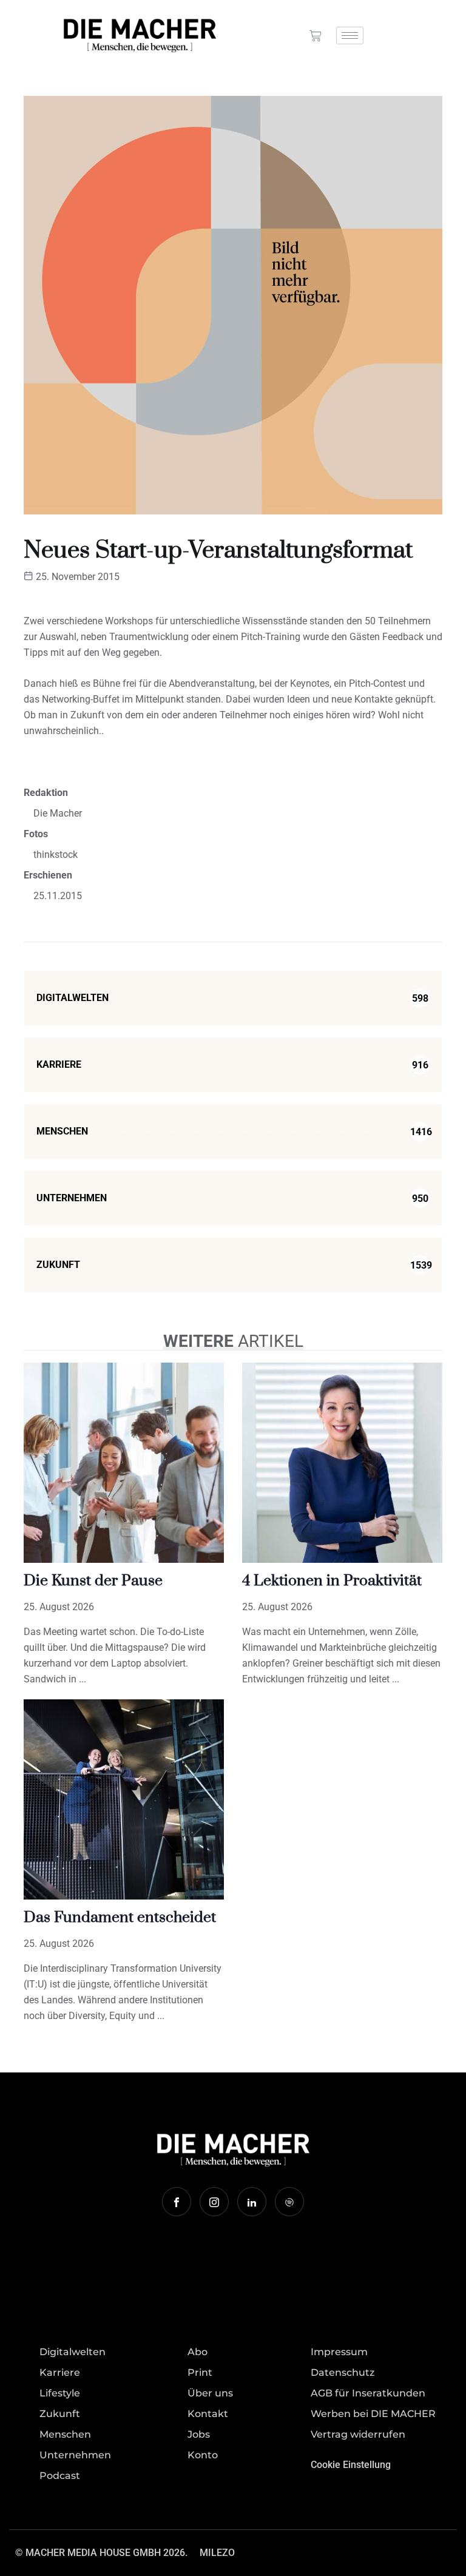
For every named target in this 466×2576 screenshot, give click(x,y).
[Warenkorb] (316, 36)
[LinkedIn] (252, 2202)
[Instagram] (214, 2202)
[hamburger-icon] (350, 35)
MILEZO (217, 2553)
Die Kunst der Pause (93, 1581)
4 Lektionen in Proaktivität (332, 1581)
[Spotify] (289, 2202)
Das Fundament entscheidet (120, 1917)
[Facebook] (177, 2202)
